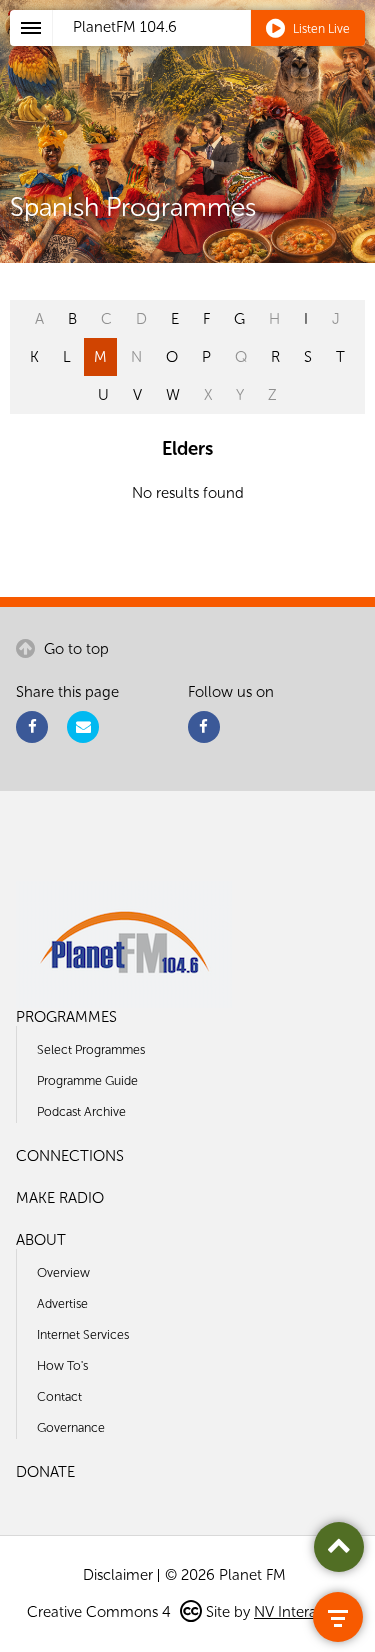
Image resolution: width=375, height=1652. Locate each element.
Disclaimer (118, 1575)
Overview (63, 1272)
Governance (71, 1427)
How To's (62, 1365)
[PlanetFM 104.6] (214, 51)
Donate (45, 1472)
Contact (59, 1396)
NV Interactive (301, 1612)
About (41, 1240)
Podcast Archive (81, 1111)
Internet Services (83, 1334)
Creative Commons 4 (101, 1612)
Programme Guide (87, 1080)
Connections (70, 1156)
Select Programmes (91, 1049)
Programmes (66, 1017)
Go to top (74, 649)
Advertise (62, 1303)
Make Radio (60, 1198)
